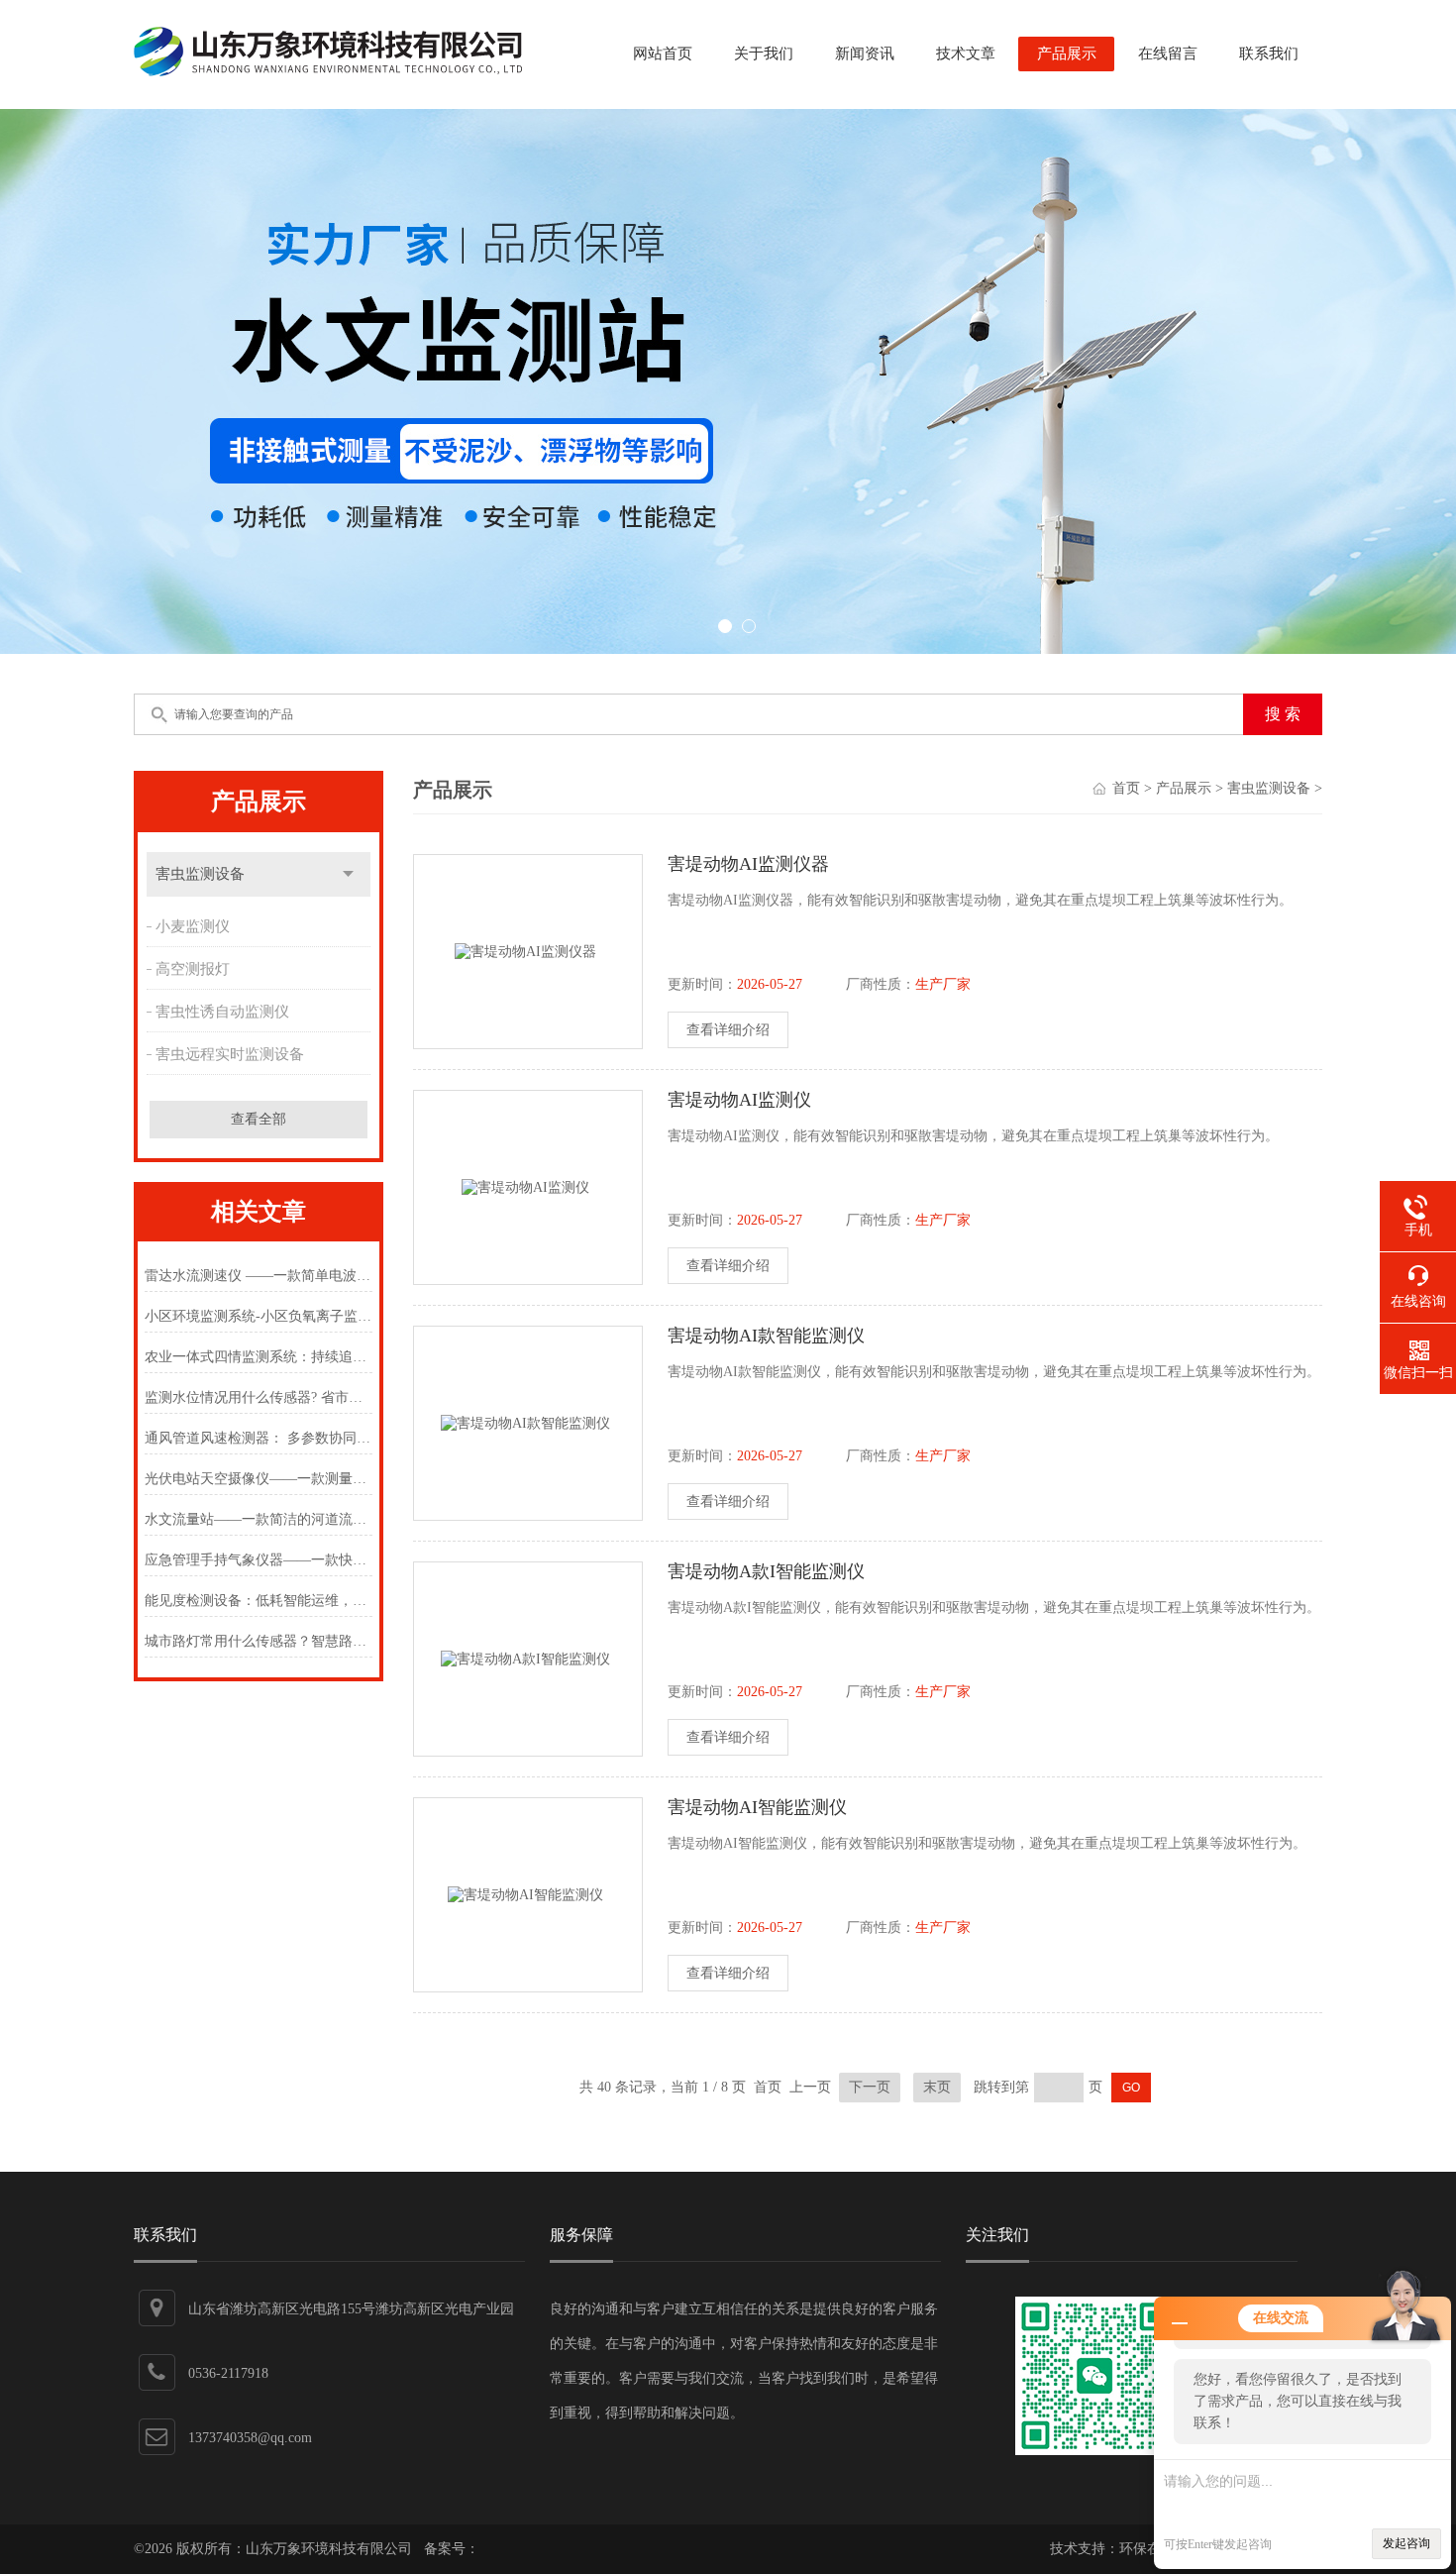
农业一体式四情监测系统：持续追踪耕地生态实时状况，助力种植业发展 (258, 1357)
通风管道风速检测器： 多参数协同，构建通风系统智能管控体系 (258, 1438)
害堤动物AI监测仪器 (748, 864)
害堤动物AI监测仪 (739, 1100)
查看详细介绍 (728, 1030)
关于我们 (764, 54)
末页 (937, 2087)
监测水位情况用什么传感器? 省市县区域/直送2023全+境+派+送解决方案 (258, 1397)
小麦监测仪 (193, 926)
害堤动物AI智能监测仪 (757, 1807)
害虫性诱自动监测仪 (222, 1012)
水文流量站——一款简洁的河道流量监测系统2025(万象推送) (258, 1519)
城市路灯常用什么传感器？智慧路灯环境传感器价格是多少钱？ (258, 1641)
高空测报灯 (193, 969)
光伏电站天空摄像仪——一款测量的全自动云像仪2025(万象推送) (258, 1479)
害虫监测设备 (200, 874)
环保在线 (1147, 2549)
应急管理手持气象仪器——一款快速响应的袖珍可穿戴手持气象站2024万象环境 (258, 1560)
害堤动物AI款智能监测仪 (766, 1336)
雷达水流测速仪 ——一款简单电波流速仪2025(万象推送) (258, 1276)
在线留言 (1168, 54)
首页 (1126, 788)
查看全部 (259, 1119)
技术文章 (966, 54)
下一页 (870, 2087)
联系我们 (1269, 54)
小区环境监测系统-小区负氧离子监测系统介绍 (258, 1316)
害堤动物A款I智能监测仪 (766, 1571)
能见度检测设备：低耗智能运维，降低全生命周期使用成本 (258, 1601)
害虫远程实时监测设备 (230, 1054)
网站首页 (663, 54)
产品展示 (1067, 54)
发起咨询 (1406, 2543)
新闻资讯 (865, 54)
